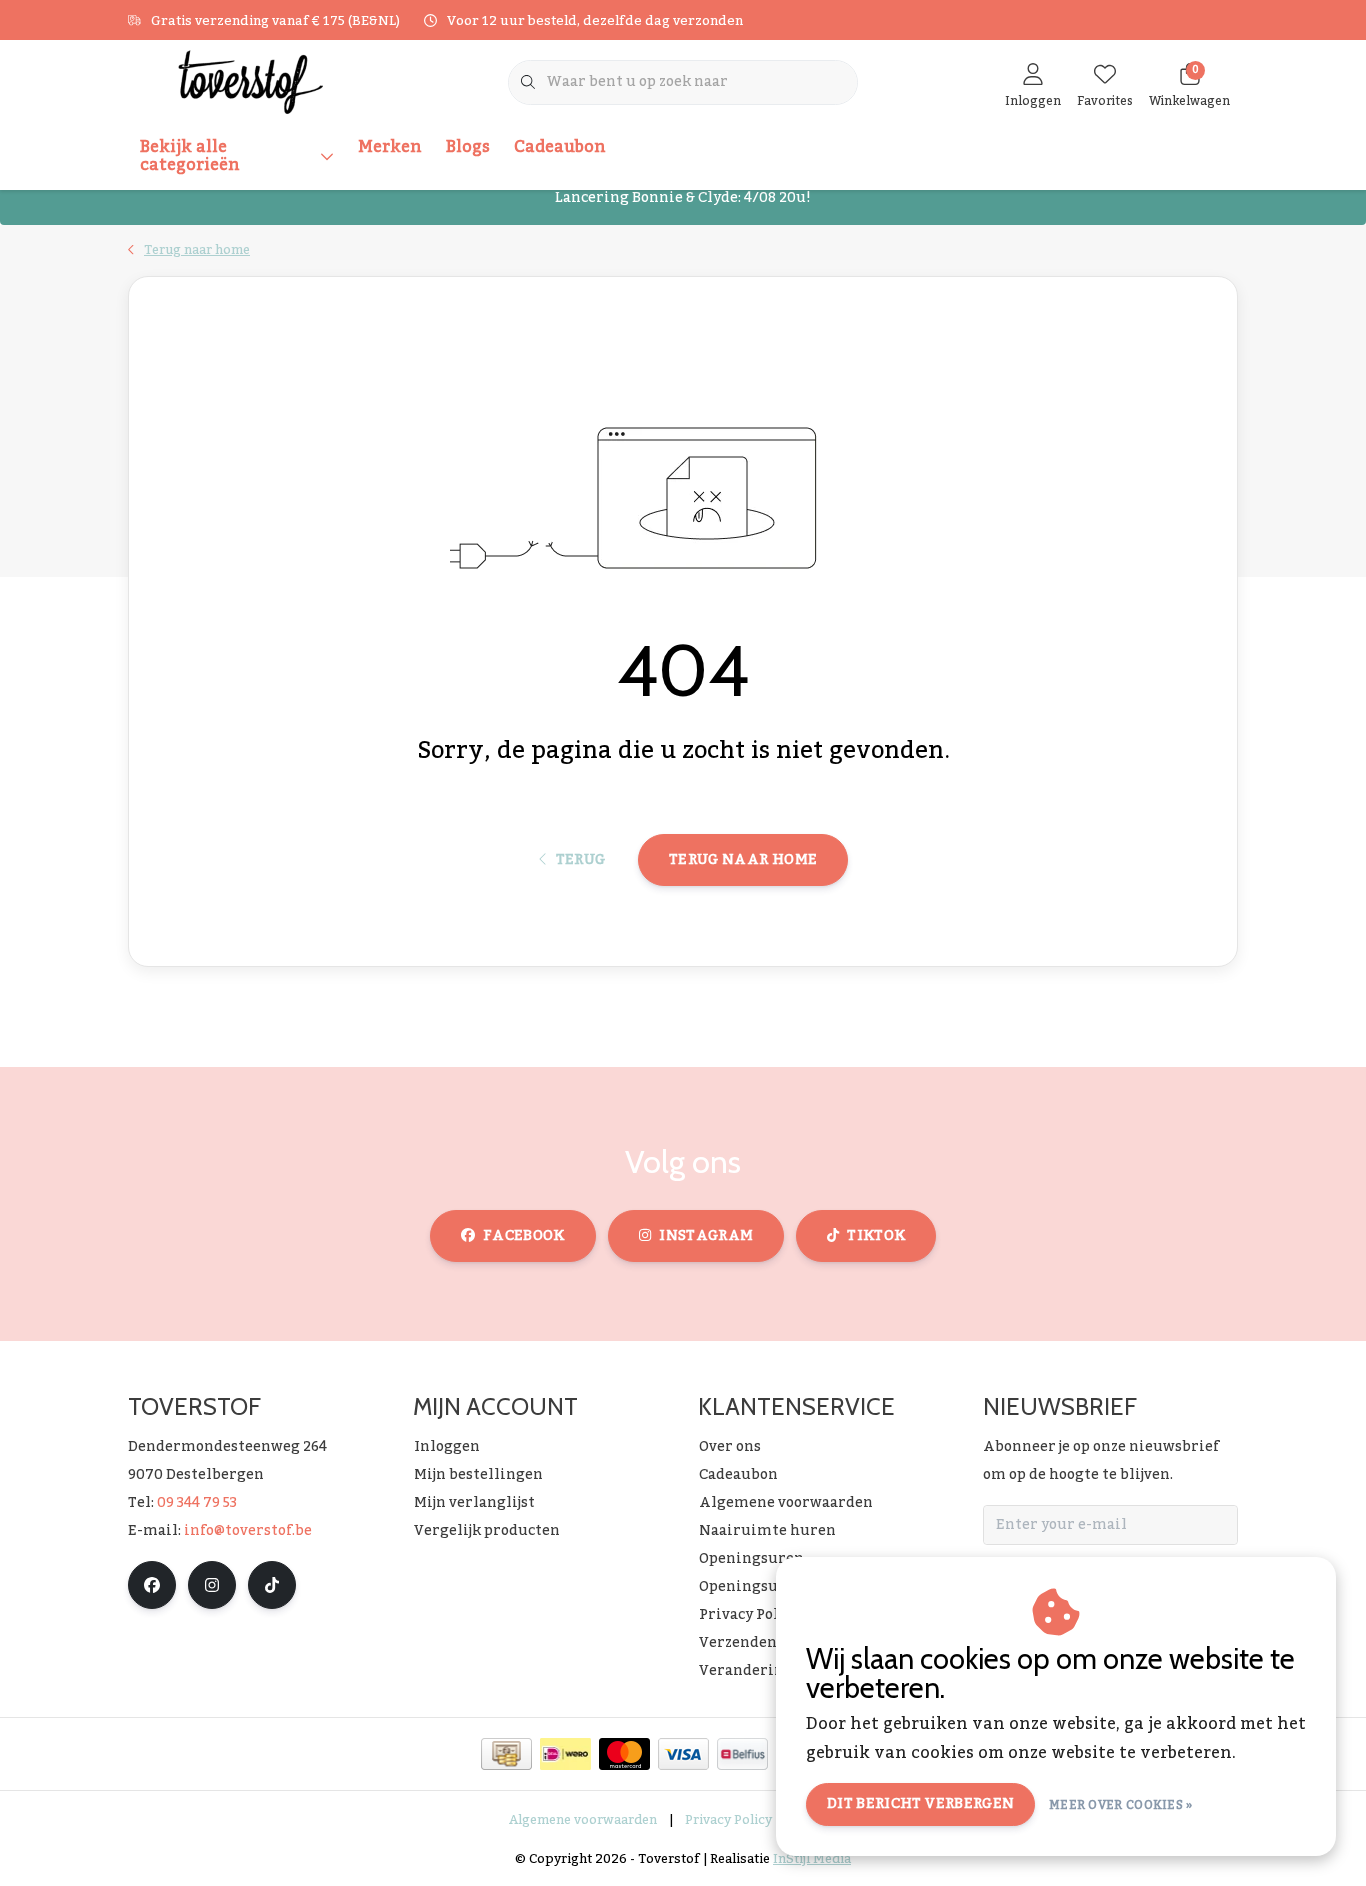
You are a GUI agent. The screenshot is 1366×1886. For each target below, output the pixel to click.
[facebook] (152, 1585)
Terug (580, 860)
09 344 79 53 (197, 1503)
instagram (706, 1236)
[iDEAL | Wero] (565, 1754)
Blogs (468, 147)
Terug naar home (743, 860)
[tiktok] (272, 1585)
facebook (524, 1236)
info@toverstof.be (248, 1531)
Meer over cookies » (1121, 1805)
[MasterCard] (624, 1754)
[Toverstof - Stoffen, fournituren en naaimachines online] (250, 81)
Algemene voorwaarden (583, 1820)
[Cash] (506, 1754)
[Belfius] (742, 1754)
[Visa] (683, 1754)
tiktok (876, 1236)
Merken (390, 147)
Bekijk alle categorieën (190, 156)
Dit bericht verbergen (920, 1804)
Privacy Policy (728, 1820)
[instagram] (212, 1585)
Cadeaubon (560, 147)
